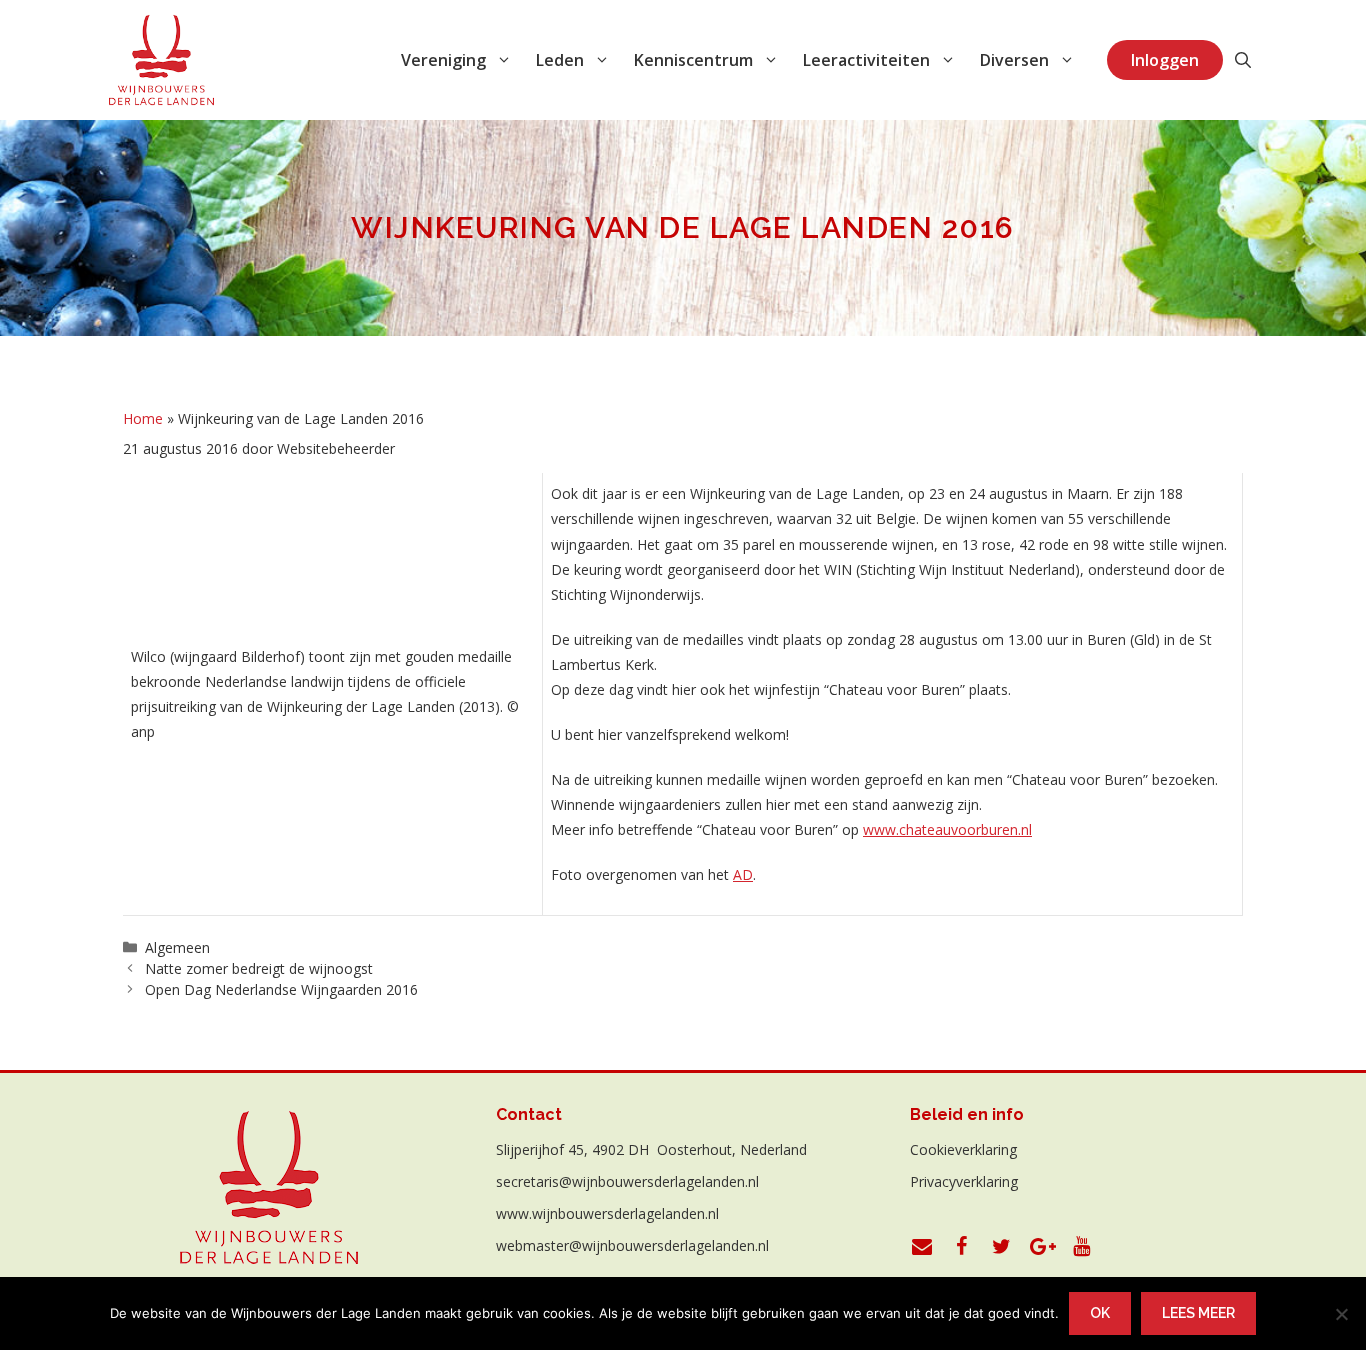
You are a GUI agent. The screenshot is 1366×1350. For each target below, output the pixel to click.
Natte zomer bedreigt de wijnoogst (259, 968)
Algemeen (177, 947)
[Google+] (1042, 1247)
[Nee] (1341, 1314)
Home (143, 418)
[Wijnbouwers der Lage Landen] (162, 60)
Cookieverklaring (963, 1149)
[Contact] (922, 1247)
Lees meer (1198, 1313)
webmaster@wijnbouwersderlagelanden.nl (632, 1245)
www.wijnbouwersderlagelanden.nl (607, 1213)
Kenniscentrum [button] (693, 60)
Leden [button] (560, 60)
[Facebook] (962, 1247)
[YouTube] (1082, 1247)
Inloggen (1165, 60)
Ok (1100, 1313)
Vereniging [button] (443, 60)
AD (743, 874)
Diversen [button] (1014, 60)
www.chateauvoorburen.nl (947, 829)
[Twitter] (1002, 1247)
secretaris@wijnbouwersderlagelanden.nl (627, 1181)
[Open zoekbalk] (1243, 60)
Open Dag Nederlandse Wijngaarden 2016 (281, 989)
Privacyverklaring (964, 1181)
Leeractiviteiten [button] (866, 60)
